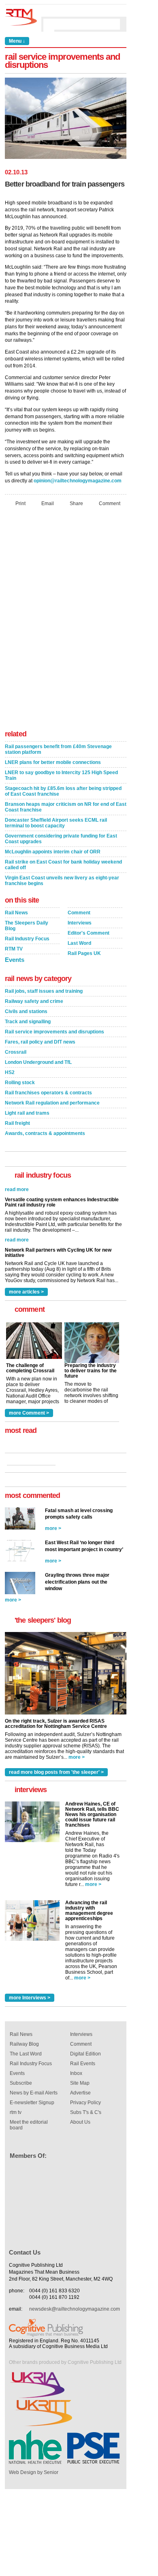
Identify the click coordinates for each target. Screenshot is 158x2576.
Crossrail (16, 1052)
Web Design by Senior (34, 2472)
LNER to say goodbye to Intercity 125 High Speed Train (61, 775)
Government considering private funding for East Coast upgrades (61, 839)
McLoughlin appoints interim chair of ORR (53, 852)
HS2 (10, 1072)
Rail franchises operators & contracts (48, 1093)
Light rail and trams (27, 1113)
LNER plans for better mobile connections (53, 762)
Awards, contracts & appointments (45, 1133)
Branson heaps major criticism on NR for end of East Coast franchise (66, 807)
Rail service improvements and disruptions (54, 1032)
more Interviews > (30, 1998)
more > (53, 1528)
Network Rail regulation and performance (52, 1103)
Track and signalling (28, 1022)
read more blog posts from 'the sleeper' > (56, 1772)
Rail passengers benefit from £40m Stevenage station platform (58, 749)
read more (17, 1230)
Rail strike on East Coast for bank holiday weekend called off (63, 865)
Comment (110, 503)
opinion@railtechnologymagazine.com (78, 481)
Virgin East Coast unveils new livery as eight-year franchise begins (62, 881)
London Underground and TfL (38, 1062)
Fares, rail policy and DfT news (40, 1042)
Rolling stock (20, 1083)
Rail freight (17, 1123)
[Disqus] (66, 621)
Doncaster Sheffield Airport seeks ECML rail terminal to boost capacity (56, 823)
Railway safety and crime (34, 1001)
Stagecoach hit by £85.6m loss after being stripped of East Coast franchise (63, 791)
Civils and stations (26, 1011)
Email (48, 503)
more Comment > (29, 1413)
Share (76, 503)
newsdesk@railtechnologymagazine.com (75, 2309)
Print (20, 503)
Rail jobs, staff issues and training (44, 991)
